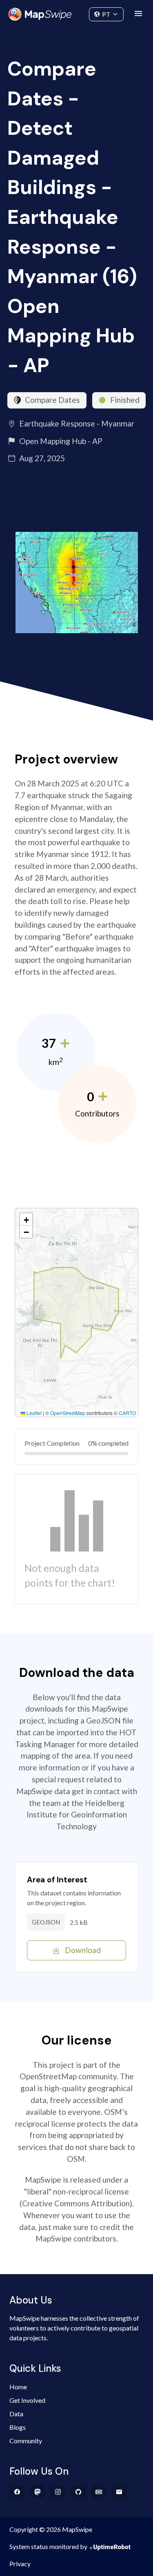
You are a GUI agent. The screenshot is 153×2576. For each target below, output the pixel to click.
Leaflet (33, 1413)
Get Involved (27, 2400)
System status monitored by (48, 2546)
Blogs (18, 2427)
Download (83, 1950)
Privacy (20, 2564)
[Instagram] (58, 2492)
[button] (26, 1219)
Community (76, 12)
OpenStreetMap (68, 1413)
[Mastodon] (38, 2492)
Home (18, 2387)
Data (16, 2414)
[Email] (119, 2492)
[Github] (79, 2492)
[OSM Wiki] (99, 2492)
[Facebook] (17, 2492)
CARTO (127, 1413)
